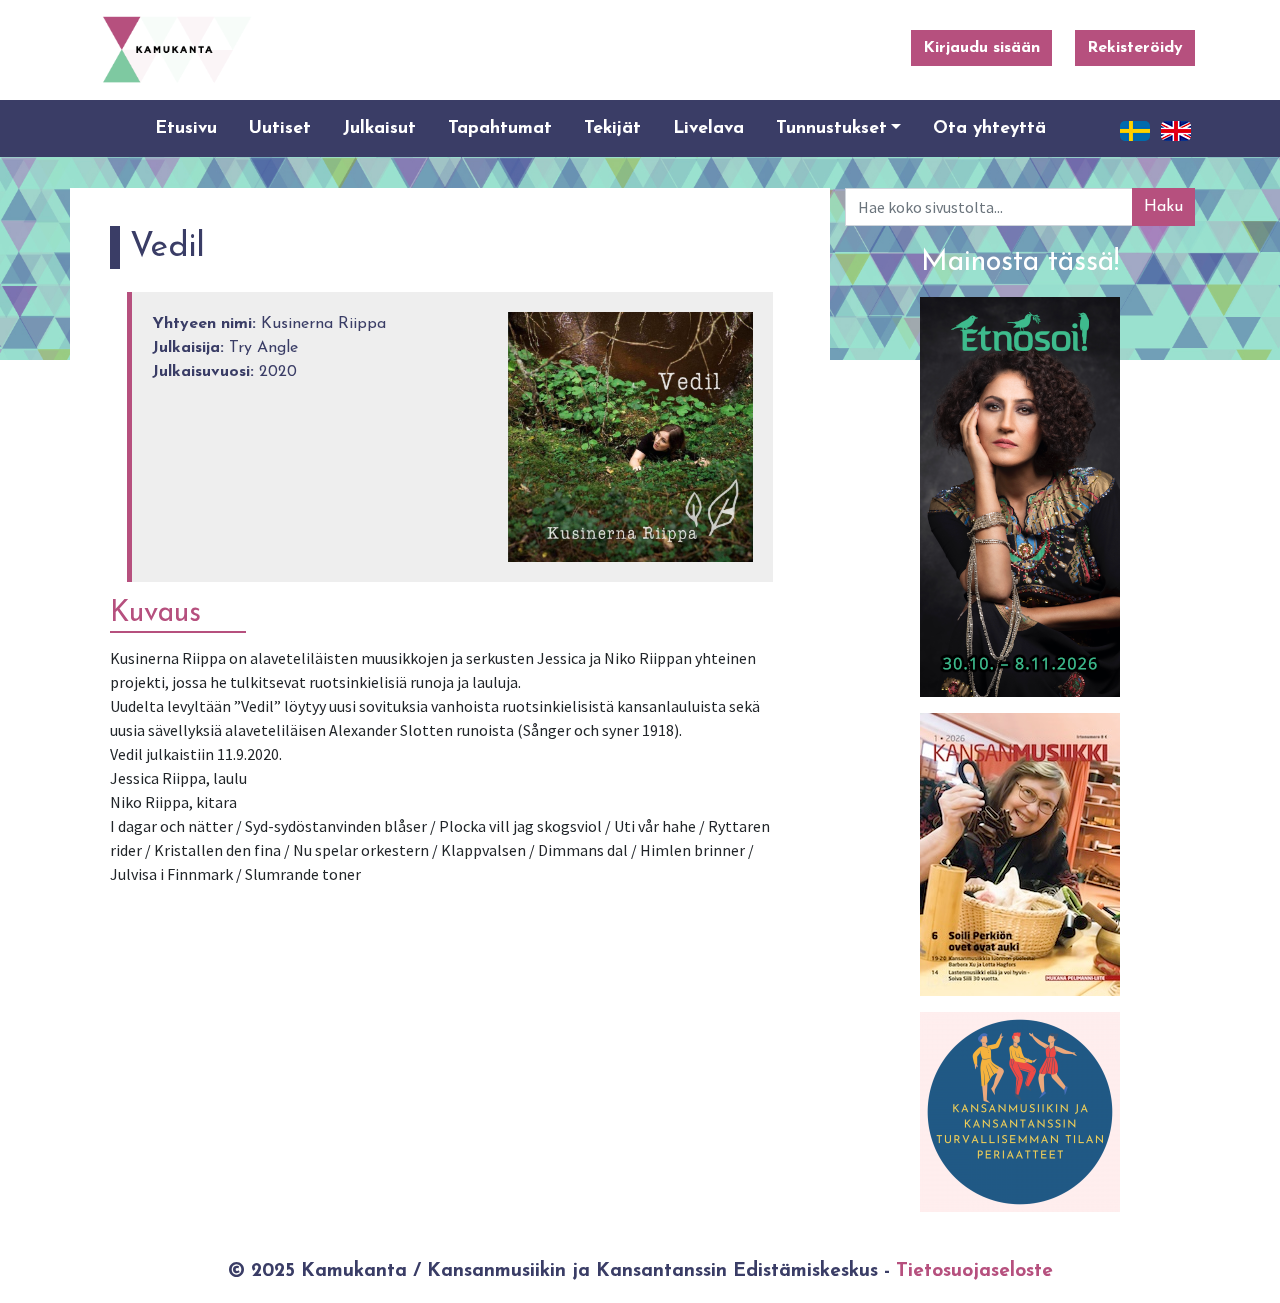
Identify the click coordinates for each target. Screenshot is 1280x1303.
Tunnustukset (831, 128)
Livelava (708, 128)
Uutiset (280, 128)
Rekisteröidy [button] (1135, 48)
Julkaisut (379, 128)
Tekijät (612, 128)
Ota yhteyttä (989, 128)
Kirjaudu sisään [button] (981, 48)
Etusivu (186, 128)
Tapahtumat (500, 128)
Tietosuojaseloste (974, 1271)
